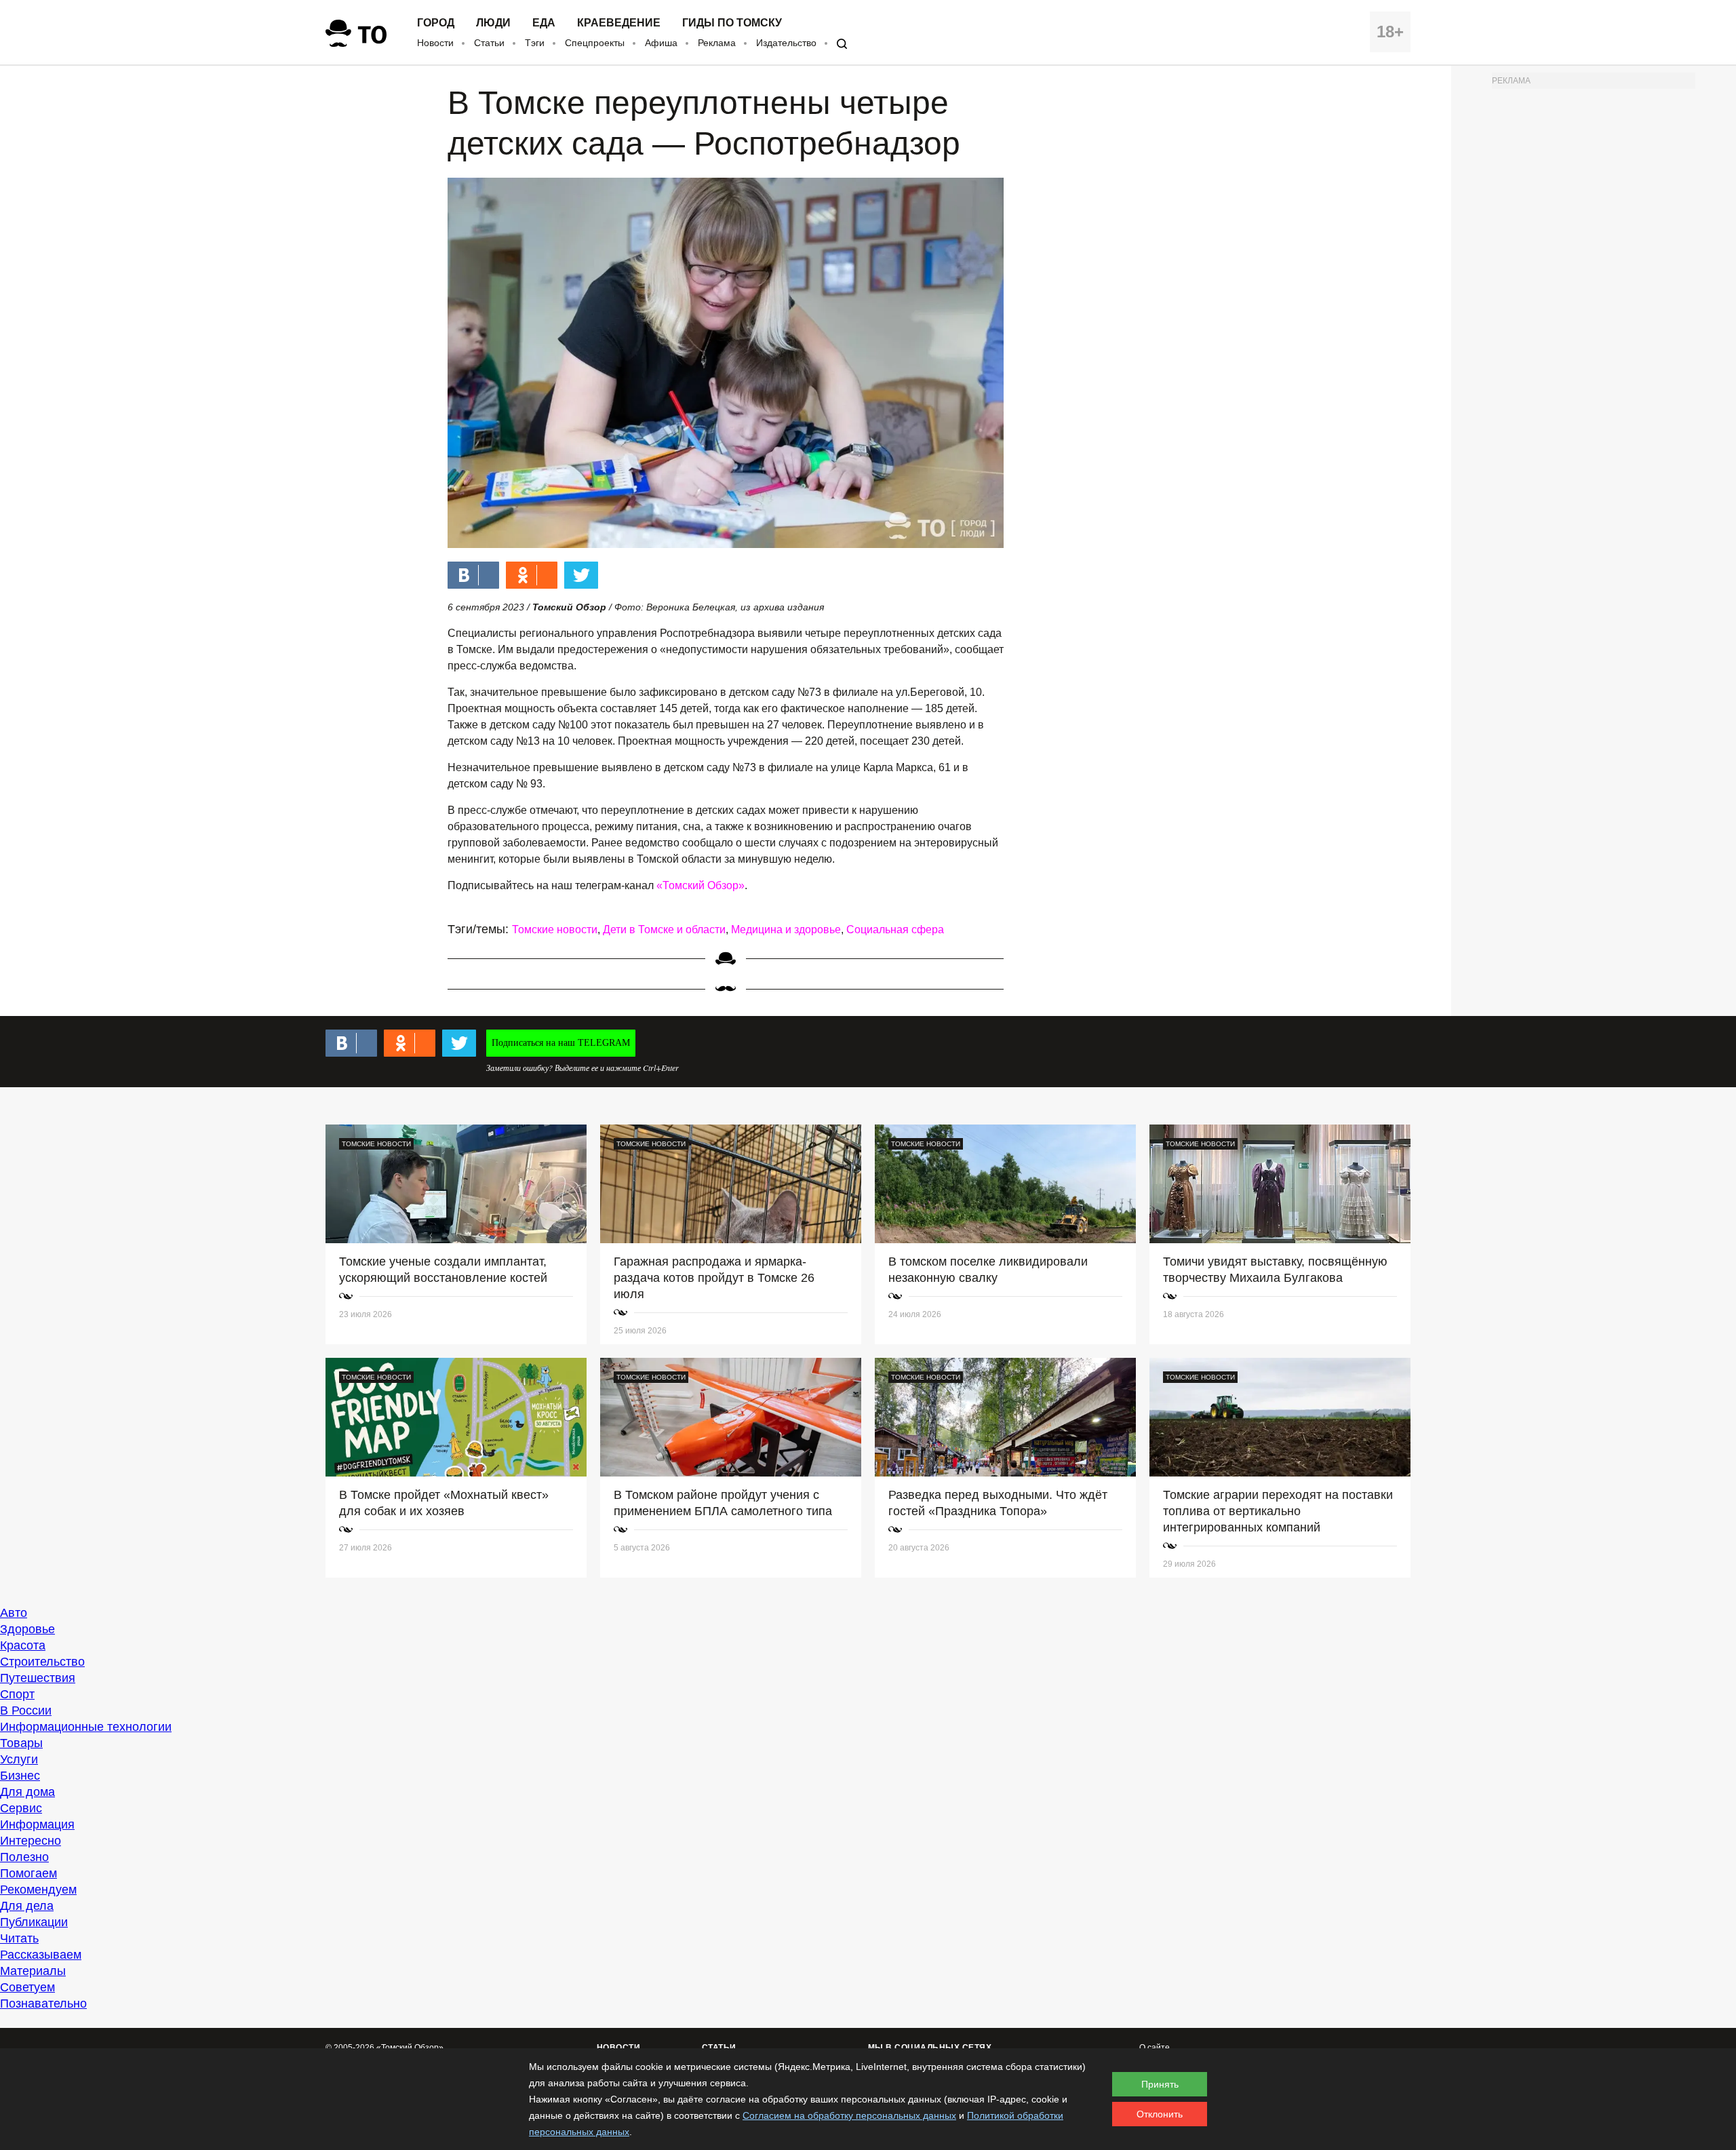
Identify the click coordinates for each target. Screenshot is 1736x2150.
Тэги (535, 43)
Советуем (27, 1987)
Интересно (31, 1841)
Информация (37, 1824)
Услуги (19, 1759)
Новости (435, 43)
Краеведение (619, 23)
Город (436, 23)
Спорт (17, 1694)
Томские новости (555, 930)
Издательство (786, 43)
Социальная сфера (895, 930)
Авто (14, 1613)
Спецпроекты (595, 43)
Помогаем (28, 1873)
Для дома (27, 1792)
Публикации (34, 1922)
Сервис (21, 1808)
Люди (493, 23)
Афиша (661, 43)
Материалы (33, 1971)
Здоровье (27, 1629)
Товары (21, 1743)
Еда (544, 23)
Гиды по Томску (732, 23)
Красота (23, 1645)
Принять (1160, 2084)
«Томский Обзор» (701, 885)
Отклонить (1160, 2114)
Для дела (27, 1906)
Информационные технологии (86, 1727)
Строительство (42, 1662)
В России (26, 1711)
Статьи (489, 43)
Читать (19, 1938)
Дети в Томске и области (664, 930)
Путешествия (38, 1678)
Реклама (717, 43)
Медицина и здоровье (786, 930)
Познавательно (43, 2004)
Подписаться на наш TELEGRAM (561, 1043)
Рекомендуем (38, 1890)
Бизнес (20, 1776)
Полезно (24, 1857)
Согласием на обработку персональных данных (849, 2115)
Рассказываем (41, 1955)
